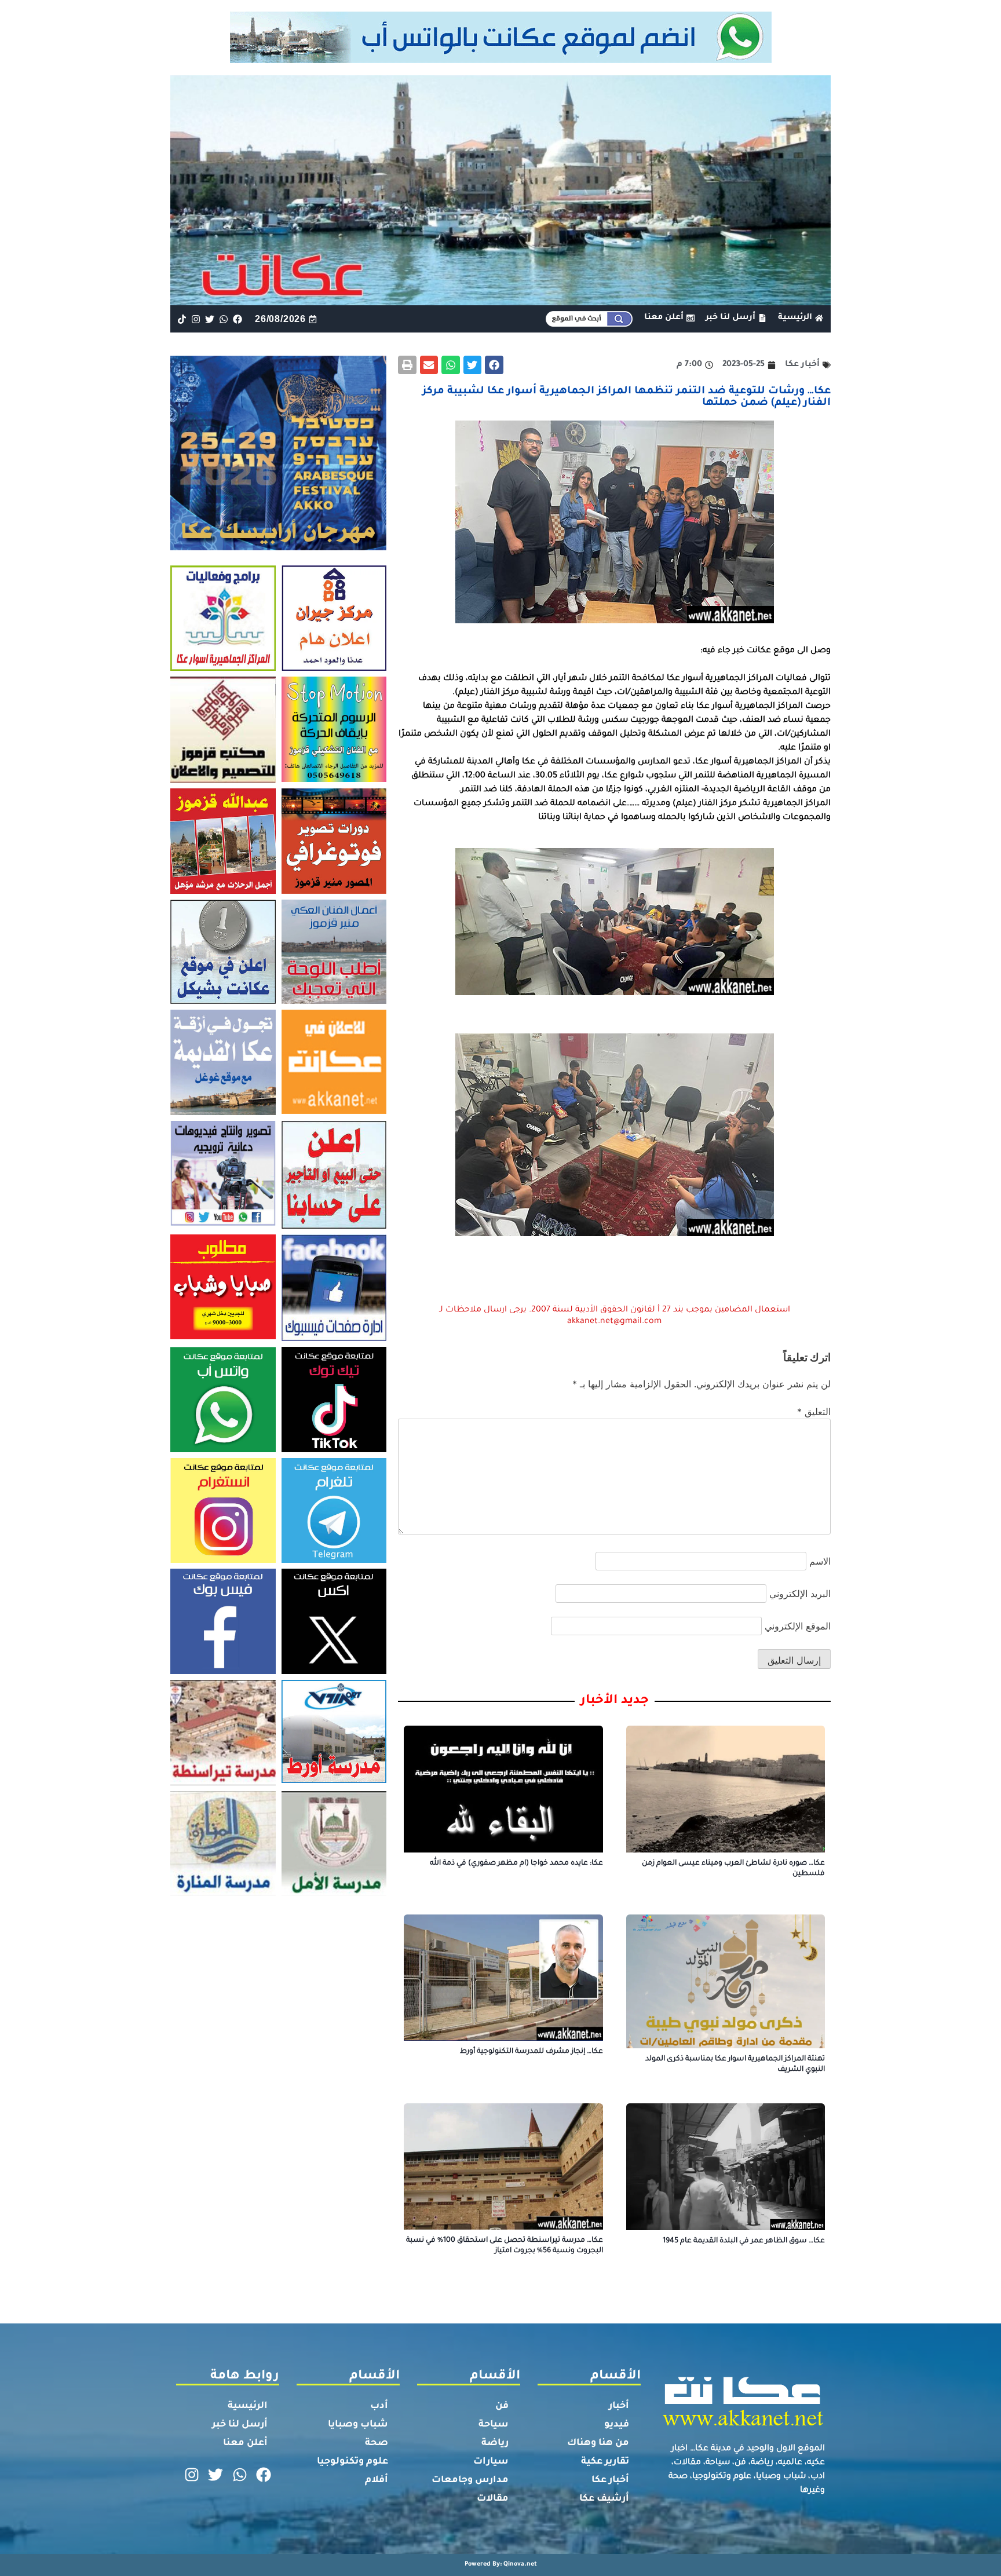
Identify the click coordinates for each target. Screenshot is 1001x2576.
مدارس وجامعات (470, 2480)
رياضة (495, 2443)
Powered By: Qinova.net (501, 2564)
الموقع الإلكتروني (798, 1626)
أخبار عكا (610, 2480)
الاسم (820, 1561)
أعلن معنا (245, 2443)
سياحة (494, 2425)
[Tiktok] (182, 319)
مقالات (493, 2499)
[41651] (501, 60)
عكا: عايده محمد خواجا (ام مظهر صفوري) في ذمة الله (516, 1864)
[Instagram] (196, 319)
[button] (494, 365)
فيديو (617, 2425)
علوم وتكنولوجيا (352, 2462)
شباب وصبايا (358, 2425)
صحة (377, 2443)
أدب (379, 2406)
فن (502, 2406)
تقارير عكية (605, 2462)
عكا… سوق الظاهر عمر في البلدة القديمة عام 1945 (744, 2241)
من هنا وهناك (598, 2443)
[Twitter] (209, 319)
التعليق (814, 1412)
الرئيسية (248, 2406)
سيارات (491, 2462)
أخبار (619, 2406)
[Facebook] (238, 319)
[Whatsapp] (224, 319)
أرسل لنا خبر (240, 2425)
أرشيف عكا (604, 2499)
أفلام (377, 2480)
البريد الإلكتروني (800, 1594)
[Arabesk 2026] (278, 547)
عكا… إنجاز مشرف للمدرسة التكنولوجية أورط (531, 2052)
